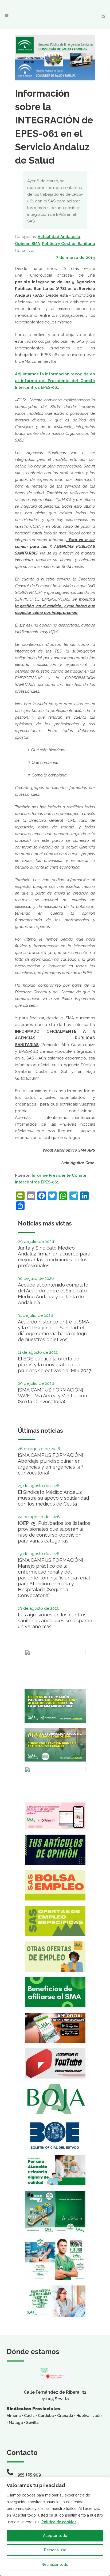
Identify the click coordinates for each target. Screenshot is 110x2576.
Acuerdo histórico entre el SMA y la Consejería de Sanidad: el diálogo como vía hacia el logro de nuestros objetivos (53, 1331)
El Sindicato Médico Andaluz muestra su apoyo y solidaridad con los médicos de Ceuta (53, 1498)
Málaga (16, 2423)
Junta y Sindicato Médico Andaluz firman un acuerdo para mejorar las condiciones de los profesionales (54, 1257)
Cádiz (29, 2416)
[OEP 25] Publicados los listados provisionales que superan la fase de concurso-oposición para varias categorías (54, 1532)
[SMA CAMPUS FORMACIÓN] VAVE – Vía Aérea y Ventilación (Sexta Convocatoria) (52, 1396)
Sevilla (32, 2423)
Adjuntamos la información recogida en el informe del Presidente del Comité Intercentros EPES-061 (55, 381)
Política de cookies (59, 2522)
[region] (55, 2526)
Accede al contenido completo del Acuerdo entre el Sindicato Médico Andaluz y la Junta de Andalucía (53, 1294)
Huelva (83, 2416)
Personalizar (55, 2550)
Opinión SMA (27, 244)
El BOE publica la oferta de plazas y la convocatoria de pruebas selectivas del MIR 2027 (55, 1365)
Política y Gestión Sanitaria (68, 244)
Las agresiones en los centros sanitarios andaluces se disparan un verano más (55, 1621)
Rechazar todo (55, 2564)
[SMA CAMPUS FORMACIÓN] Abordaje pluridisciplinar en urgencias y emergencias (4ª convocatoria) (51, 1464)
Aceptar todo (55, 2536)
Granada (65, 2416)
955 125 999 (29, 2474)
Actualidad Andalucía (59, 237)
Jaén (97, 2416)
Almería (14, 2416)
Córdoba (46, 2416)
